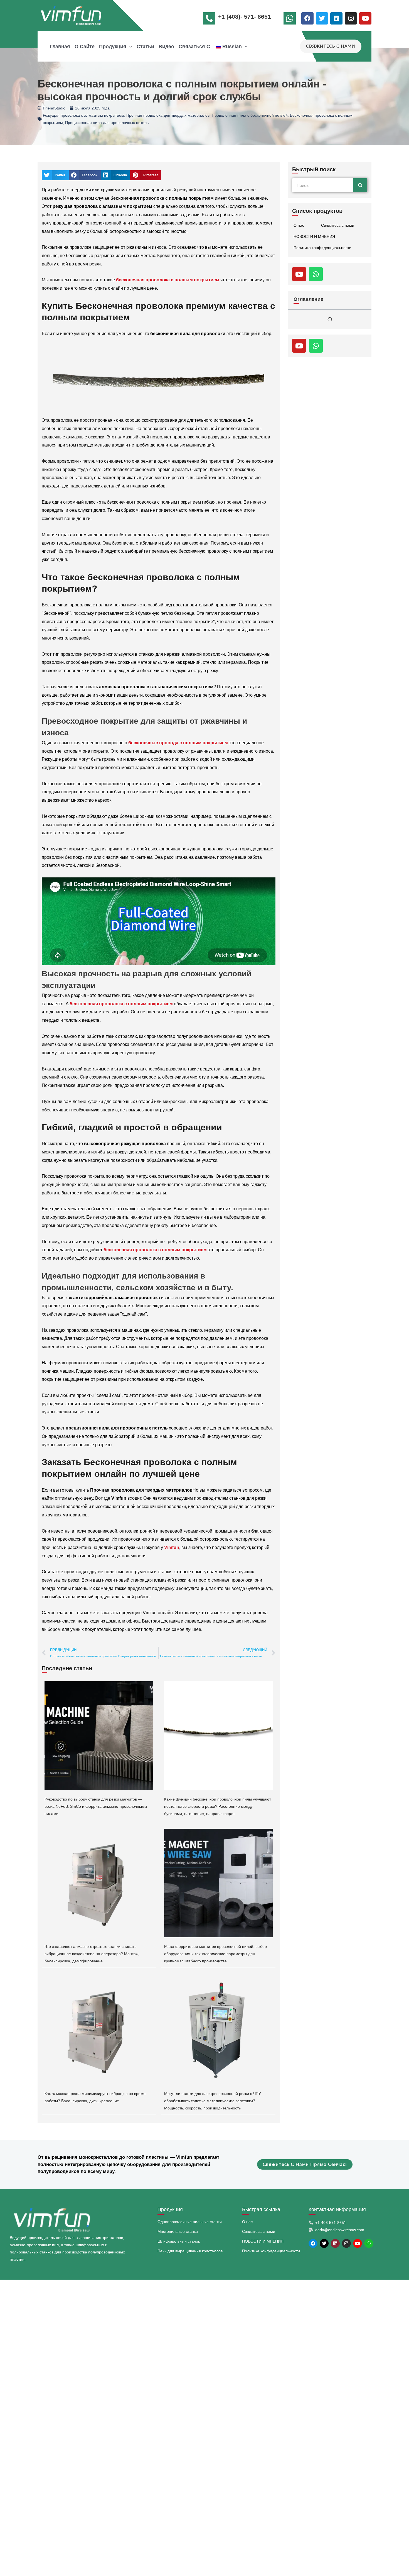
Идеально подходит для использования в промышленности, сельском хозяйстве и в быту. (329, 413)
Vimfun (172, 1547)
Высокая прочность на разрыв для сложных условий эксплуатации (331, 377)
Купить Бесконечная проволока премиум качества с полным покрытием (332, 324)
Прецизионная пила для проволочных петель (107, 123)
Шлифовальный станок (179, 2241)
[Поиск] (360, 185)
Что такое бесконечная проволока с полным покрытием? (325, 343)
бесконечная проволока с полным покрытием (168, 280)
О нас (299, 225)
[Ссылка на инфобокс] (291, 20)
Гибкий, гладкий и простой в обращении (330, 393)
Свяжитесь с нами (338, 225)
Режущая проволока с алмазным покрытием (83, 115)
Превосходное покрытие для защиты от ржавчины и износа (331, 360)
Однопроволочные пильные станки (190, 2222)
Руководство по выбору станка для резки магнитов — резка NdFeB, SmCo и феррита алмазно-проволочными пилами (96, 1806)
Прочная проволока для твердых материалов (168, 115)
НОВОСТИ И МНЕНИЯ (314, 236)
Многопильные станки (178, 2231)
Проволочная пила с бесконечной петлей (250, 115)
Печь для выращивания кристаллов (190, 2251)
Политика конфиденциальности (322, 248)
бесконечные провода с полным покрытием (178, 743)
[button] (129, 47)
